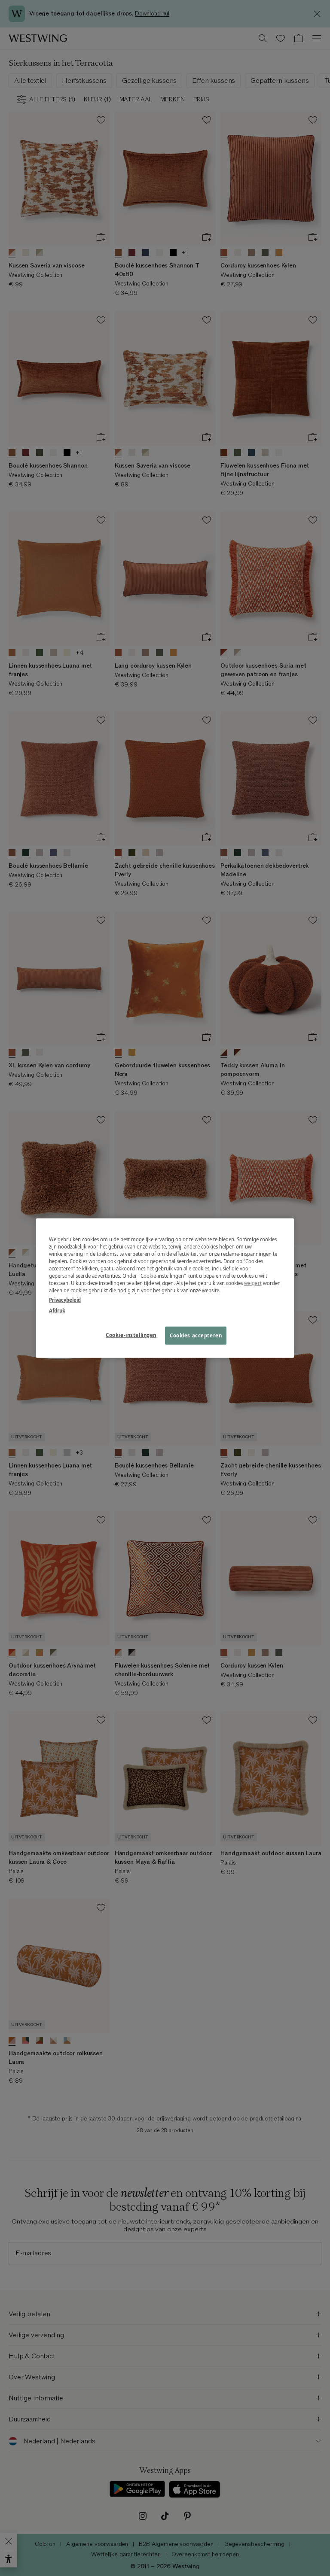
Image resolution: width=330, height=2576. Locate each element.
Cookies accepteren (196, 1335)
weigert (253, 1283)
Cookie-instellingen (131, 1335)
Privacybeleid (65, 1299)
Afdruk (57, 1310)
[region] (165, 1288)
